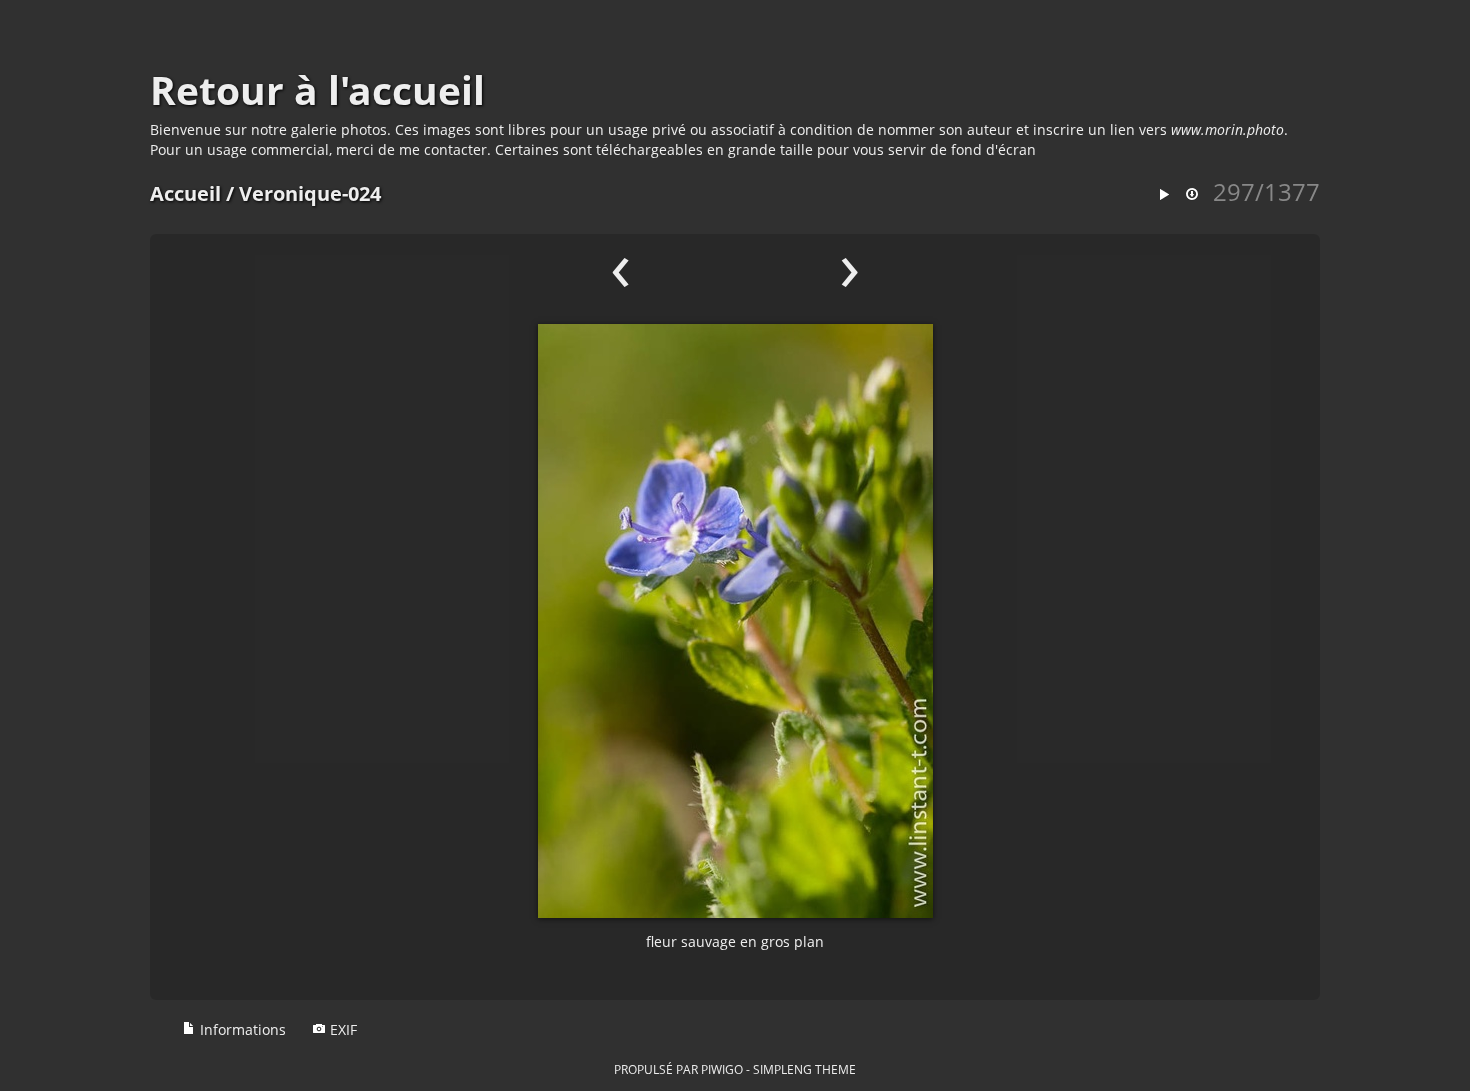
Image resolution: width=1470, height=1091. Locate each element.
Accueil (185, 193)
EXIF (341, 1029)
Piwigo (722, 1069)
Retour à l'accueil (317, 90)
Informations (241, 1029)
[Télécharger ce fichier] (1192, 195)
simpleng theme (804, 1069)
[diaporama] (1164, 195)
